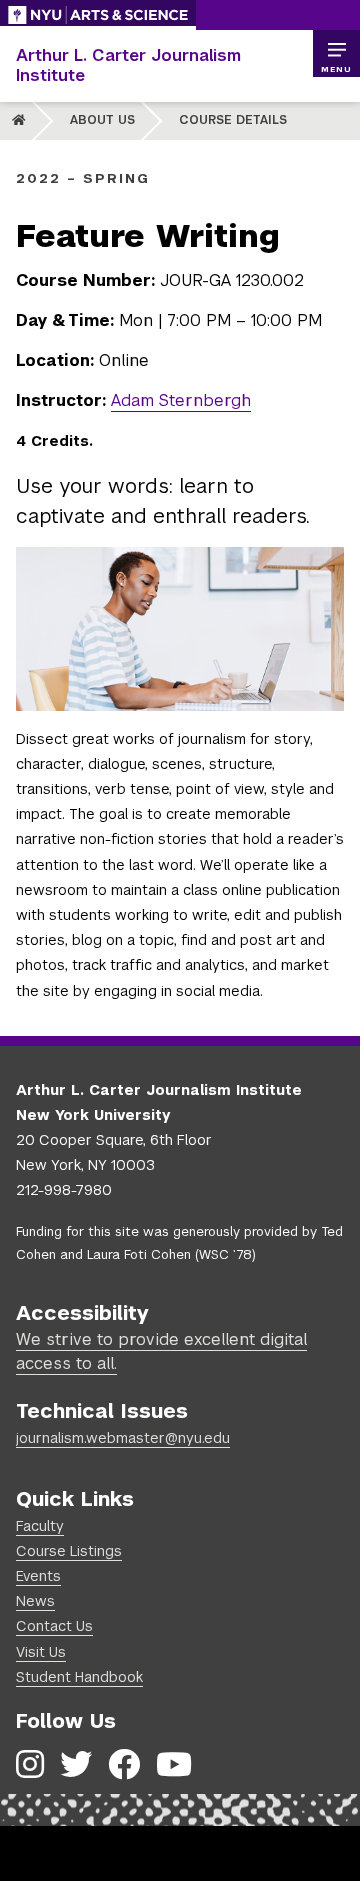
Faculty (40, 1526)
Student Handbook (79, 1677)
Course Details (233, 120)
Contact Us (54, 1626)
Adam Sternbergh (181, 400)
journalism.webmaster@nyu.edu (123, 1438)
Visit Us (41, 1652)
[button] (336, 54)
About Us (102, 120)
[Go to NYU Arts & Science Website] (98, 15)
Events (38, 1576)
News (35, 1601)
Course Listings (69, 1551)
